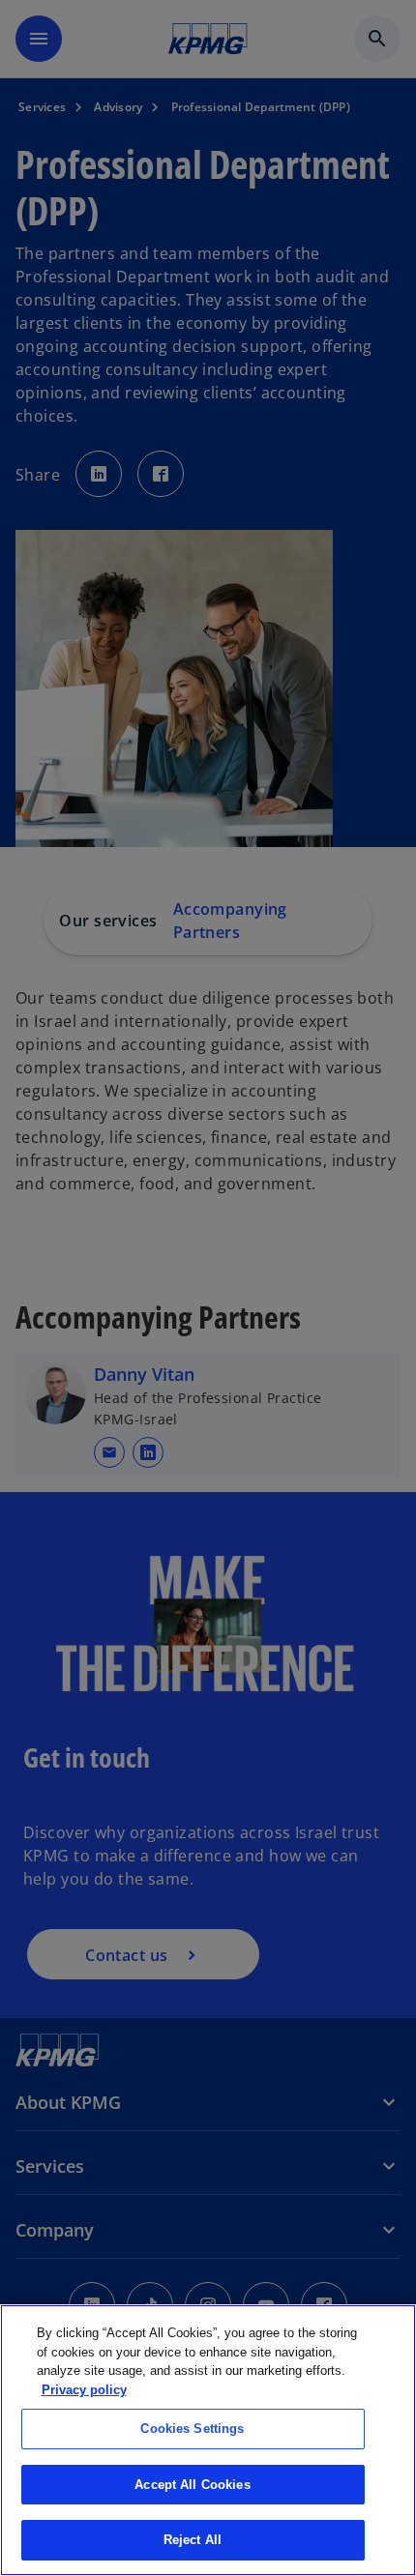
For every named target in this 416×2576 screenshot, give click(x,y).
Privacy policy (84, 2390)
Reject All (193, 2540)
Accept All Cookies (192, 2485)
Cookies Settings (192, 2429)
